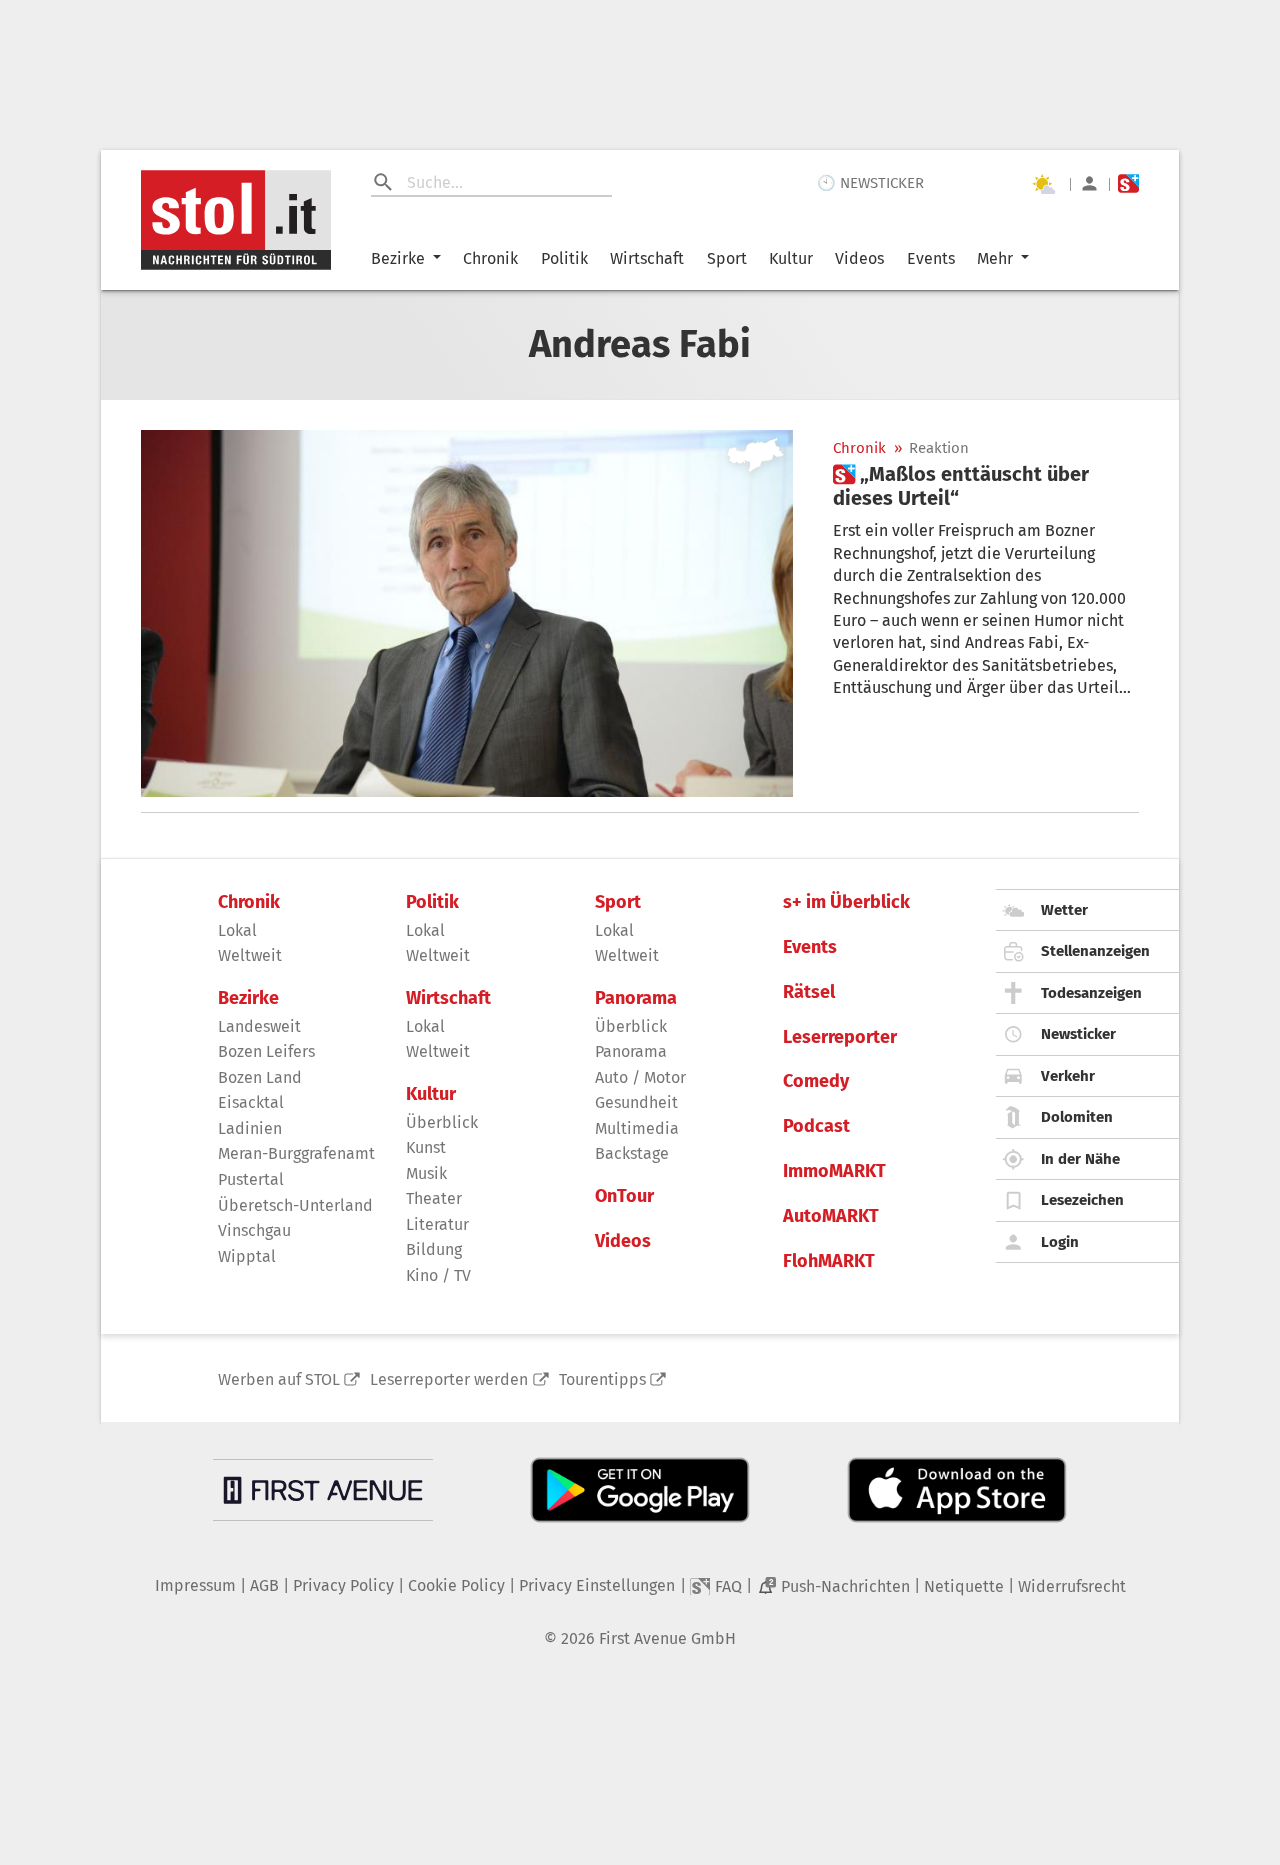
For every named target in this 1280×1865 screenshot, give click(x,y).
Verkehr (1068, 1076)
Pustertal (251, 1179)
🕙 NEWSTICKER (870, 183)
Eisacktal (251, 1102)
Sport (727, 258)
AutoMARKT (831, 1216)
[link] (986, 486)
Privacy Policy (343, 1585)
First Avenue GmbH (667, 1638)
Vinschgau (254, 1230)
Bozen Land (260, 1077)
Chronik (490, 258)
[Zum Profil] (1089, 183)
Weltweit (250, 955)
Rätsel (809, 992)
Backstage (632, 1153)
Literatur (437, 1224)
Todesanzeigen (1091, 993)
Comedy (816, 1081)
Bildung (434, 1249)
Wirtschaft (647, 258)
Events (931, 258)
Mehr (995, 258)
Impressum (195, 1585)
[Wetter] (1043, 184)
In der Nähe (1080, 1159)
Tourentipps (602, 1379)
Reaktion (939, 448)
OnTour (624, 1196)
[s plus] (1128, 183)
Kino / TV (438, 1275)
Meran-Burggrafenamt (296, 1153)
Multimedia (637, 1128)
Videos (859, 258)
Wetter (1064, 910)
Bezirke (398, 258)
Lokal (237, 930)
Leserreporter (840, 1037)
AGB (264, 1585)
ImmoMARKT (834, 1171)
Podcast (816, 1126)
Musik (426, 1173)
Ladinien (250, 1128)
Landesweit (259, 1026)
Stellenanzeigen (1095, 951)
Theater (434, 1198)
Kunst (426, 1147)
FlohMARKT (829, 1261)
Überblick (442, 1122)
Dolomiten (1077, 1117)
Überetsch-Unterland (295, 1205)
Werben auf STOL (279, 1379)
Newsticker (1078, 1034)
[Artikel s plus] (467, 613)
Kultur (791, 258)
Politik (564, 258)
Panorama (636, 998)
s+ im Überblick (846, 902)
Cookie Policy (456, 1585)
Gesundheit (636, 1102)
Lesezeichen (1082, 1200)
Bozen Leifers (266, 1051)
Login (1060, 1242)
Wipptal (247, 1256)
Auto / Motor (640, 1077)
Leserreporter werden (449, 1379)
